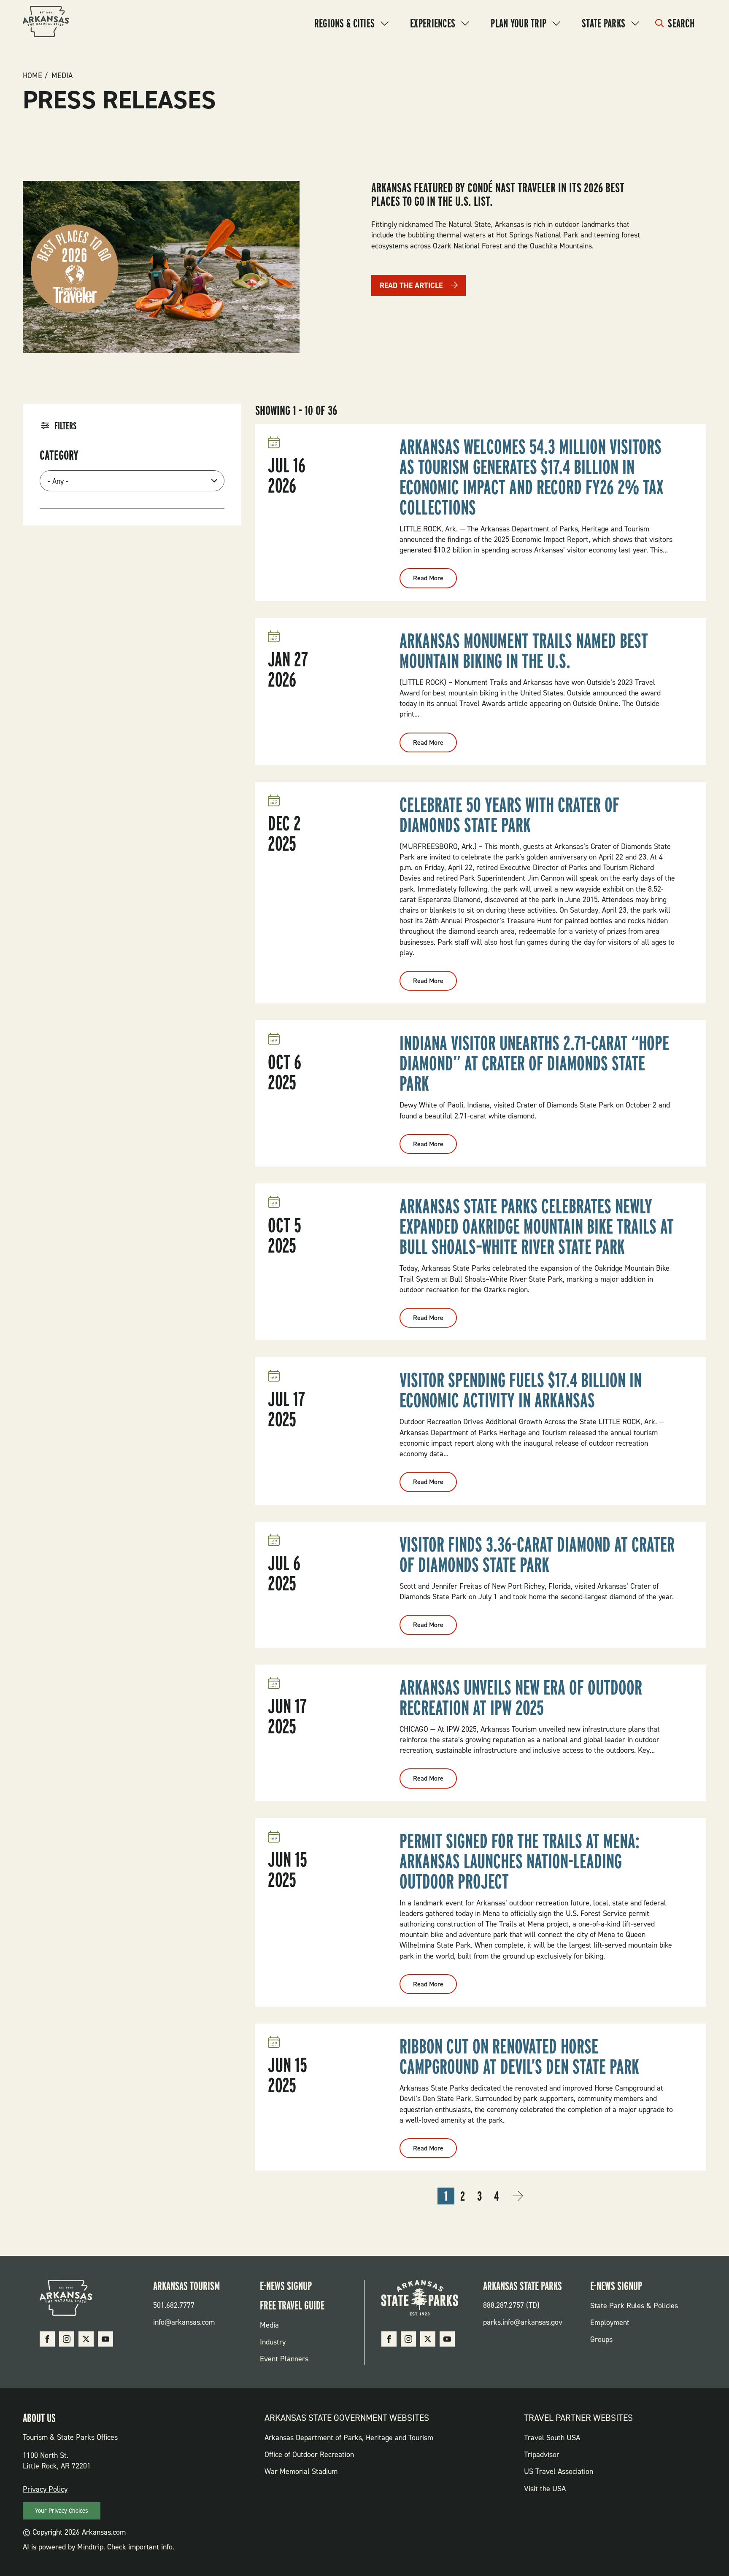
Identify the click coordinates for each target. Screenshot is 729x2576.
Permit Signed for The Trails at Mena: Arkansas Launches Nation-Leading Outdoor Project (520, 1861)
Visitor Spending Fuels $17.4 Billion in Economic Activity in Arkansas (521, 1390)
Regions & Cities (344, 23)
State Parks (603, 23)
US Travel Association (559, 2471)
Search (681, 23)
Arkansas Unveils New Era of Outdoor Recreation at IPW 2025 (521, 1698)
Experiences (433, 23)
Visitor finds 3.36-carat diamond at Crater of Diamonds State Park (537, 1555)
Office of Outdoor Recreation (309, 2455)
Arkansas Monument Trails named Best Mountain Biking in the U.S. (524, 651)
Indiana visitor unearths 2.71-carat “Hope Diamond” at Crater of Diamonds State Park (534, 1063)
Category (59, 455)
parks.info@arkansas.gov (523, 2322)
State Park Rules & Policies (634, 2306)
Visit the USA (545, 2489)
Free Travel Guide (292, 2305)
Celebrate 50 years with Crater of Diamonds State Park (509, 815)
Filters (65, 426)
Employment (610, 2323)
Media (62, 75)
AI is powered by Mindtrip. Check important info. (99, 2547)
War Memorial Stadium (301, 2471)
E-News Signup (286, 2286)
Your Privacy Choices (62, 2511)
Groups (601, 2339)
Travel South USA (552, 2438)
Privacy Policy (45, 2489)
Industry (273, 2342)
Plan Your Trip (518, 23)
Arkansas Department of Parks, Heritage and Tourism (349, 2438)
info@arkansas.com (184, 2322)
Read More (435, 581)
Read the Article (411, 286)
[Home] (46, 23)
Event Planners (284, 2359)
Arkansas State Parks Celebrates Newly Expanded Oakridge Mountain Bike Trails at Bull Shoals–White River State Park (537, 1226)
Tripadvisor (542, 2455)
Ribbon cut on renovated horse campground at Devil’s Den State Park (519, 2056)
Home (32, 75)
